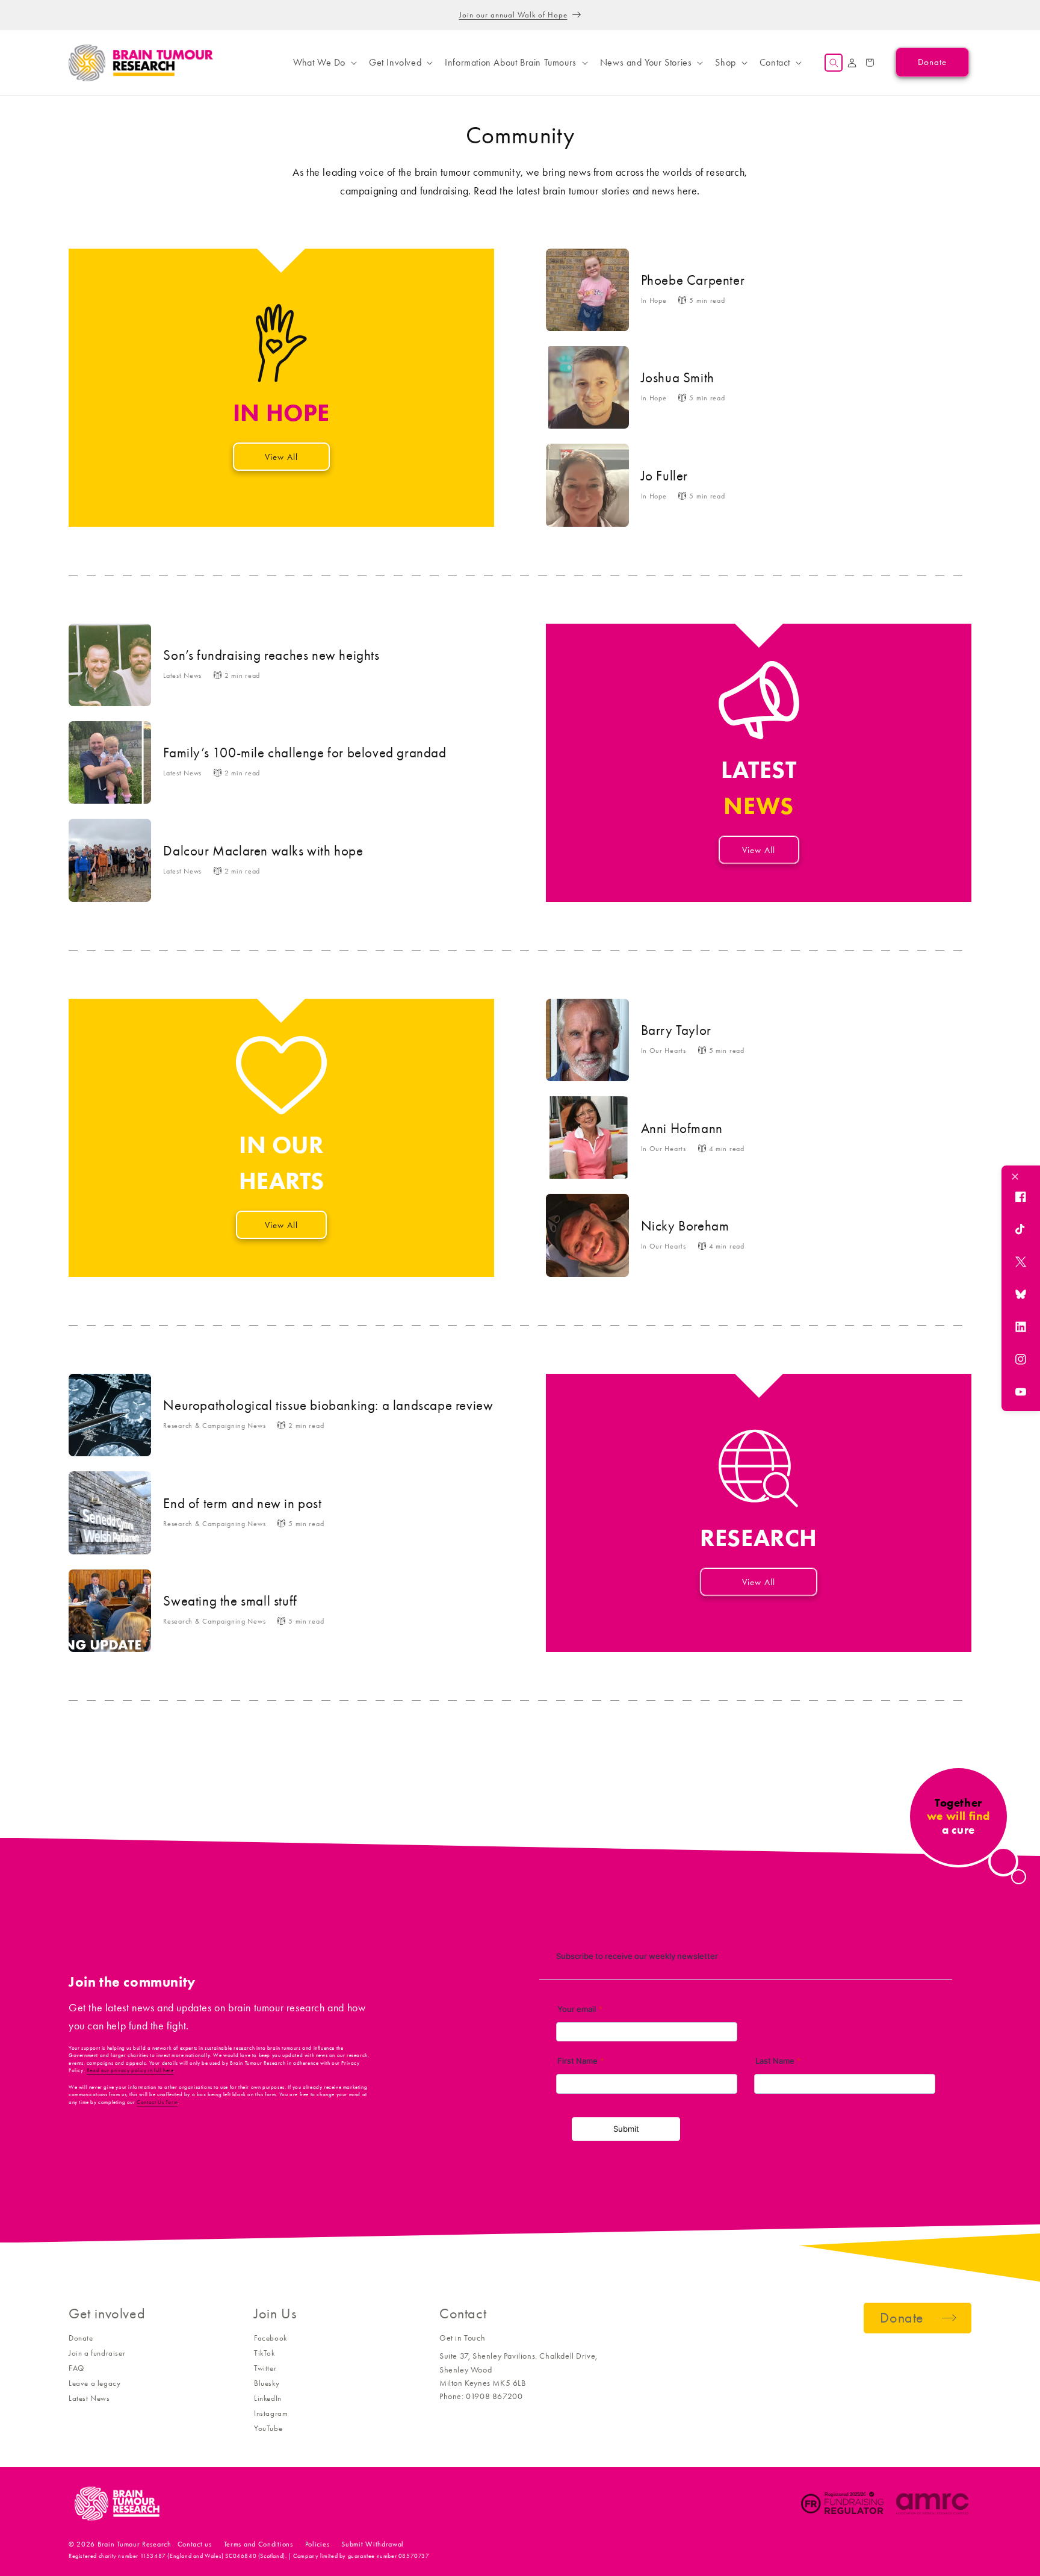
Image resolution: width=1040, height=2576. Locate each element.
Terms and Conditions (258, 2544)
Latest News (89, 2398)
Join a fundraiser (97, 2353)
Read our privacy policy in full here (130, 2070)
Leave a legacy (94, 2383)
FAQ (76, 2368)
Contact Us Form (157, 2102)
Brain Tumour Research (135, 2544)
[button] (324, 63)
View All (281, 457)
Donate (81, 2338)
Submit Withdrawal (373, 2544)
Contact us (195, 2544)
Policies (317, 2544)
